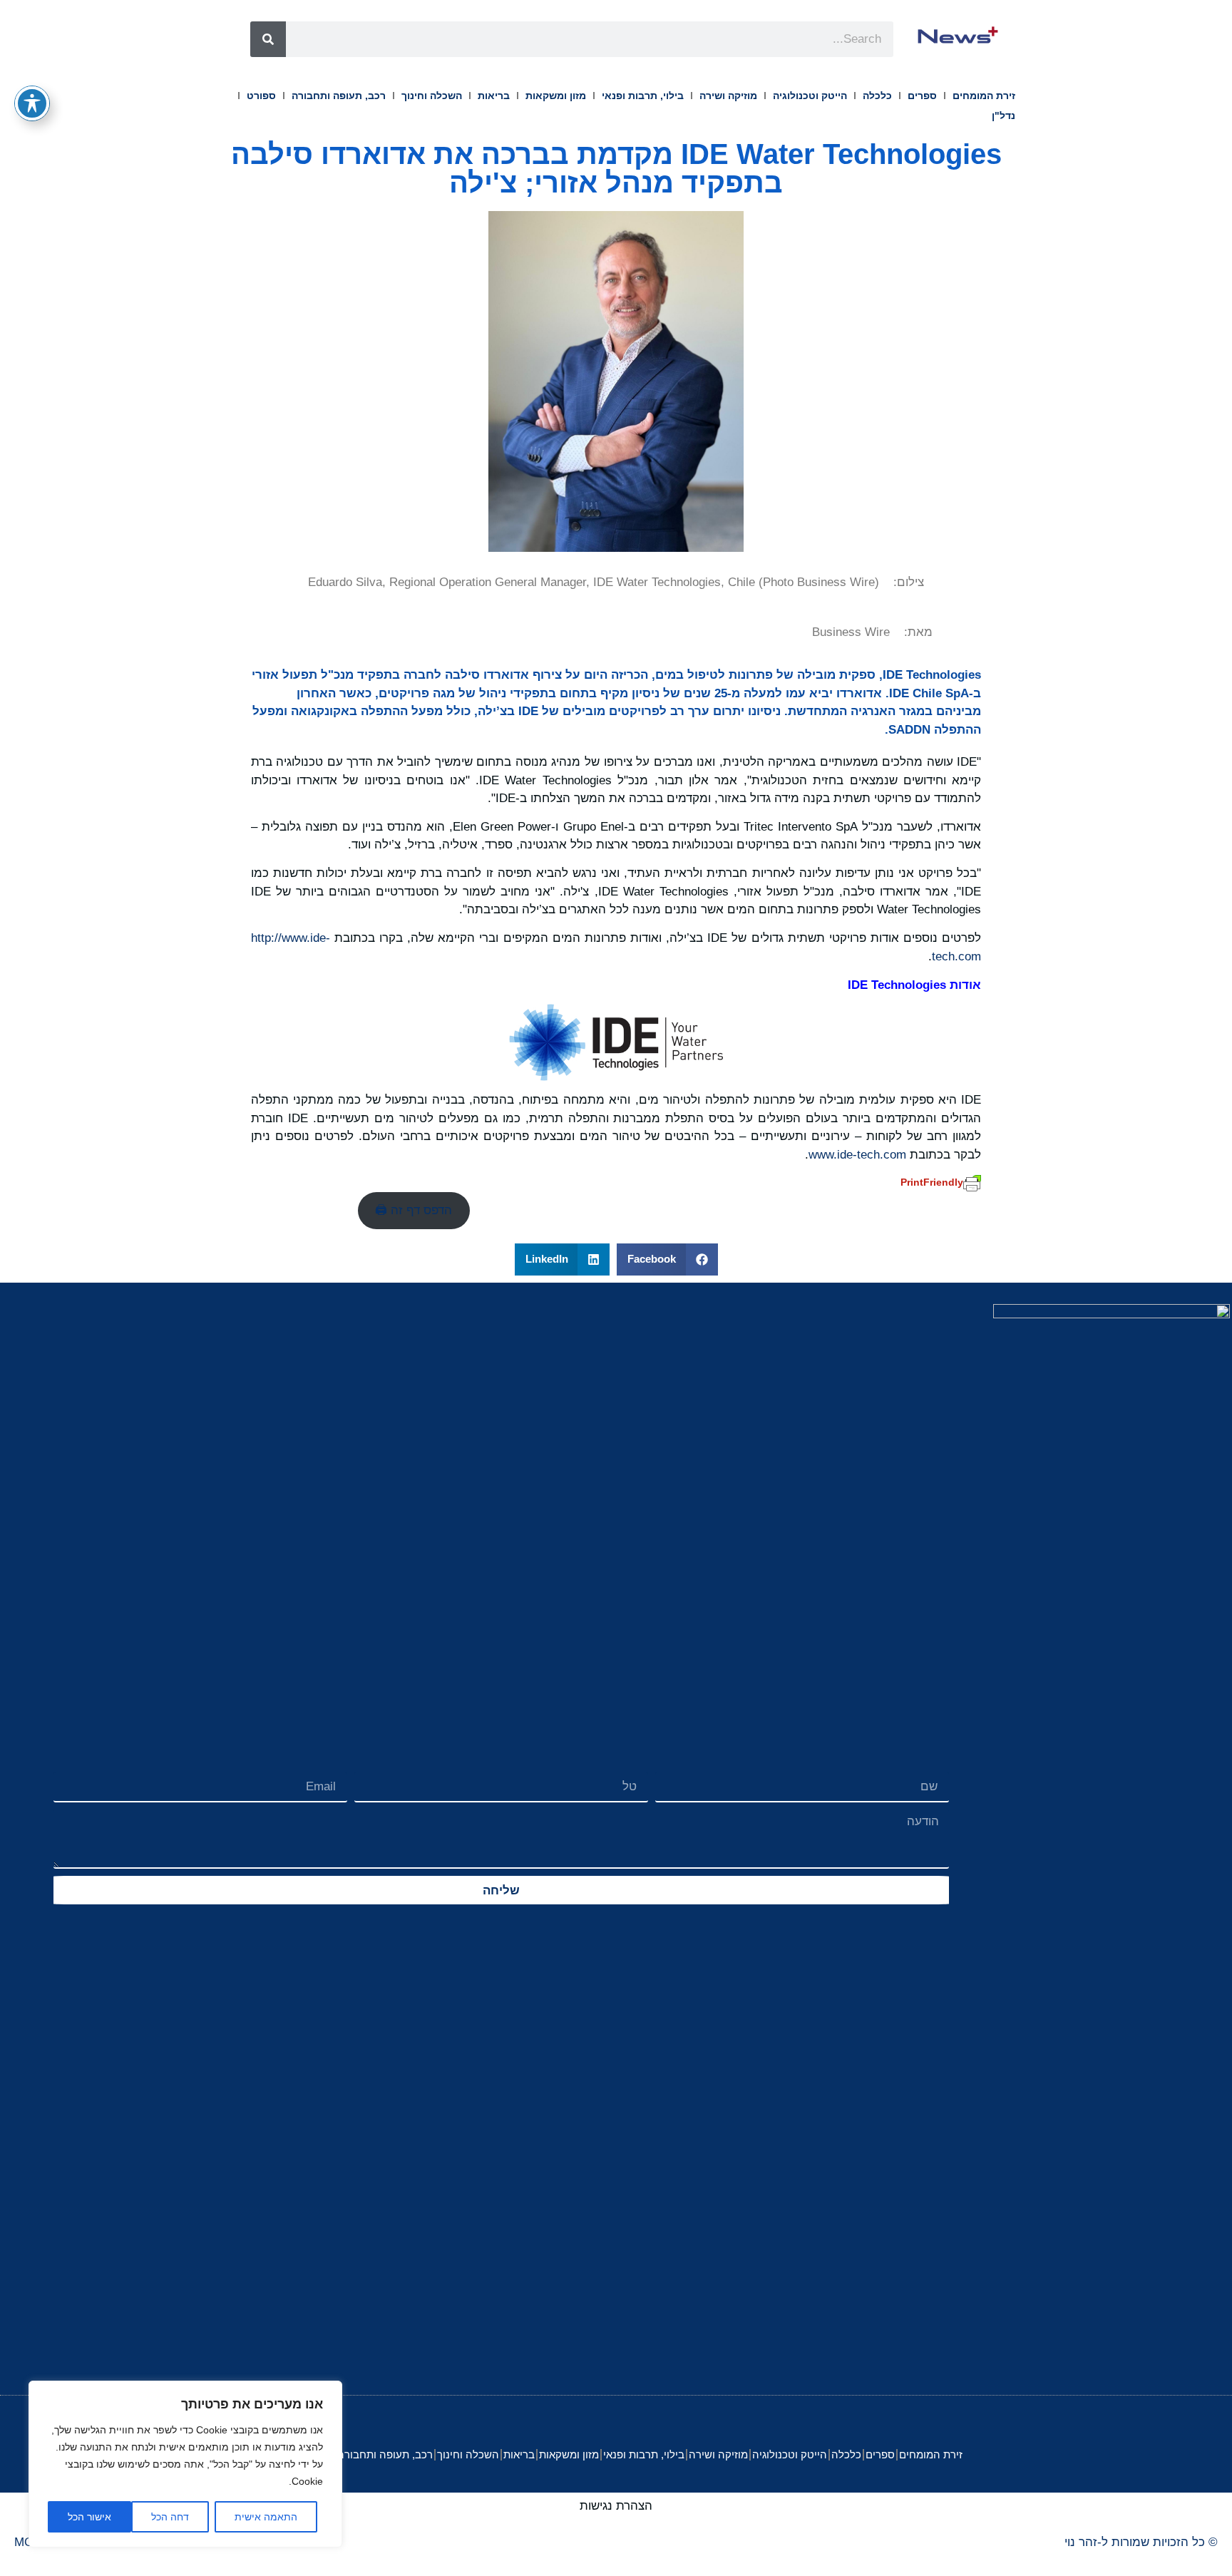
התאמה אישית (266, 2517)
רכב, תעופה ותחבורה (339, 96)
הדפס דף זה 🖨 (414, 1210)
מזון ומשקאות (556, 96)
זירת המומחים (984, 96)
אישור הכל (89, 2517)
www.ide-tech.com (857, 1155)
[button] (667, 1259)
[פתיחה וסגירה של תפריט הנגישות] (32, 103)
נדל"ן (1003, 116)
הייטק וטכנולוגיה (810, 96)
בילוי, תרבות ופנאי (643, 96)
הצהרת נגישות (616, 2506)
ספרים (922, 96)
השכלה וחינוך (432, 96)
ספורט (261, 96)
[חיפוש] (268, 39)
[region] (185, 2464)
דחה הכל (170, 2517)
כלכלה (877, 96)
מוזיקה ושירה (728, 96)
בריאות (494, 96)
